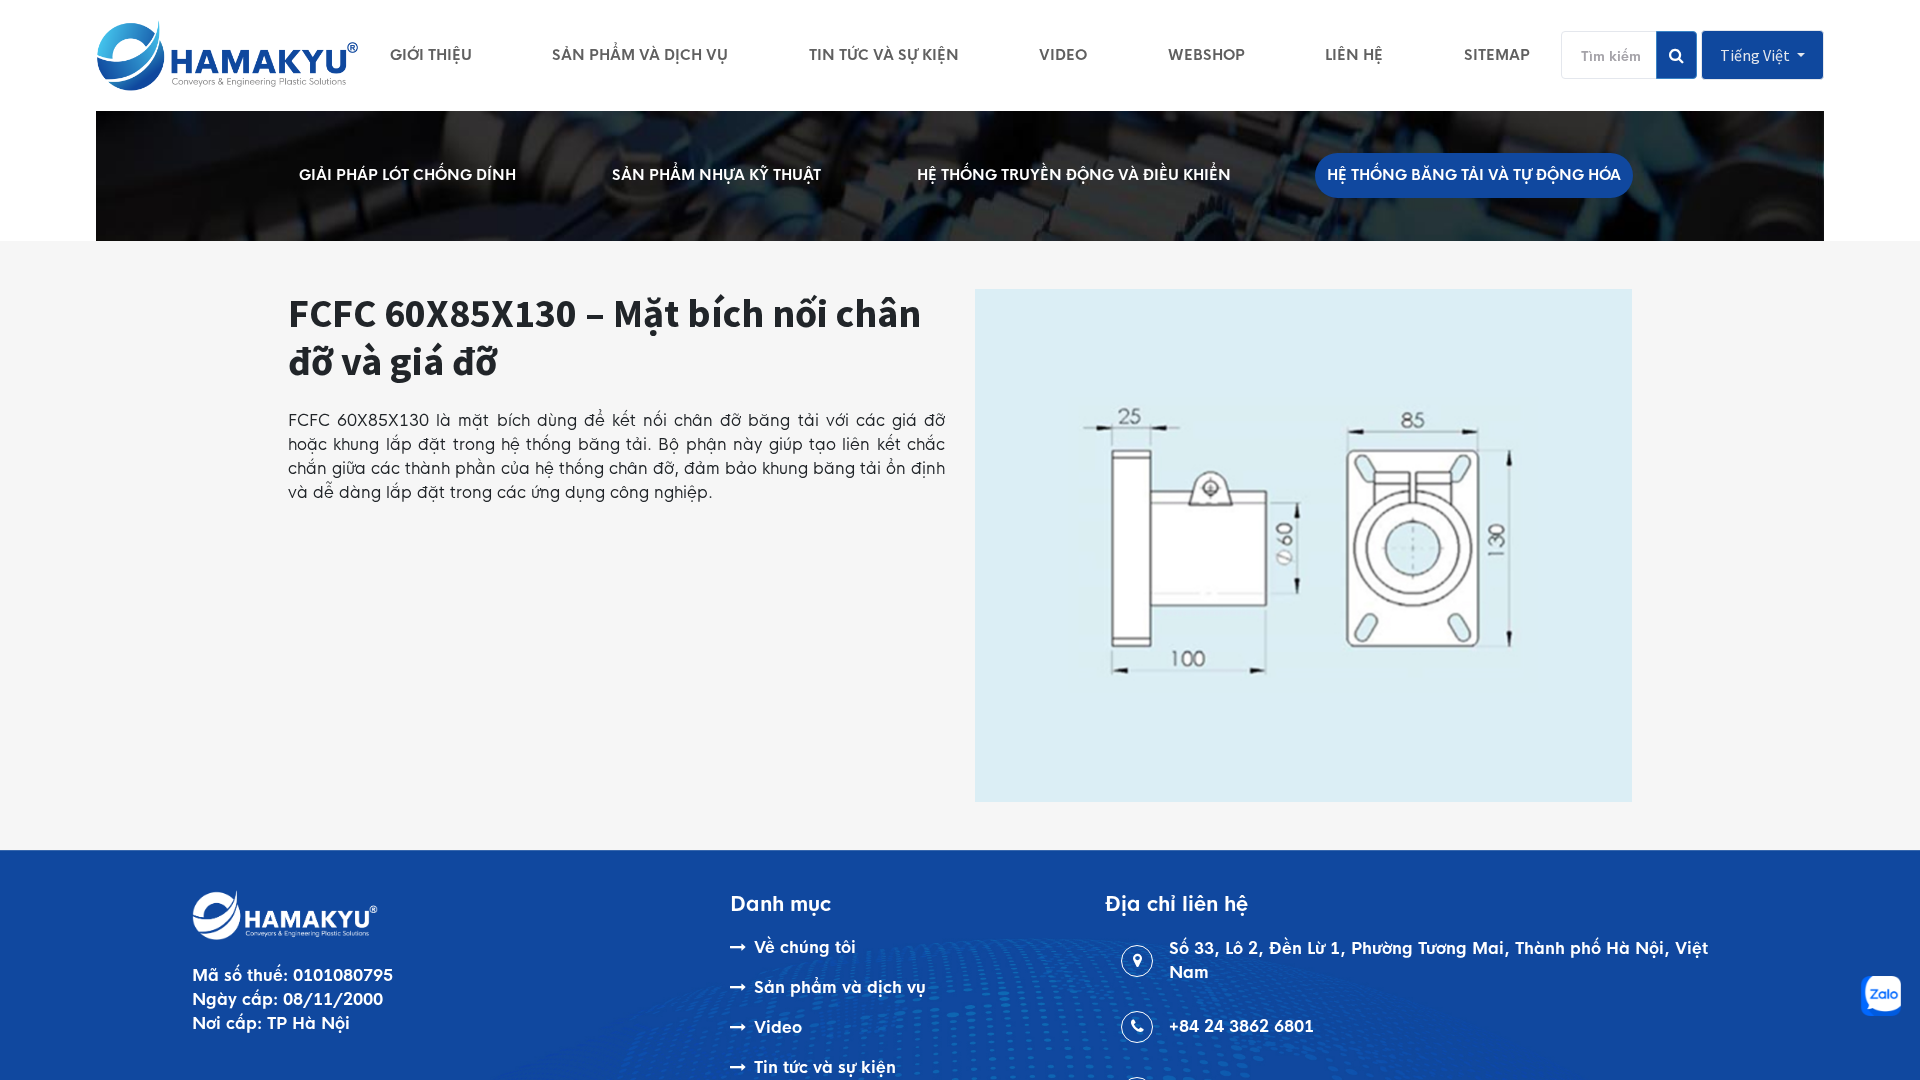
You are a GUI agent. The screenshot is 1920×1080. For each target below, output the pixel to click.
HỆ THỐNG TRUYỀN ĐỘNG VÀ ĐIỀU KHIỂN (1074, 175)
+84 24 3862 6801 (1241, 1026)
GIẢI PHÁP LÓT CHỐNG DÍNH (407, 175)
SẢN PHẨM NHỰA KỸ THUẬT (716, 175)
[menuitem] (431, 55)
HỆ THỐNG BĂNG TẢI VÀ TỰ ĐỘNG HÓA (1474, 175)
